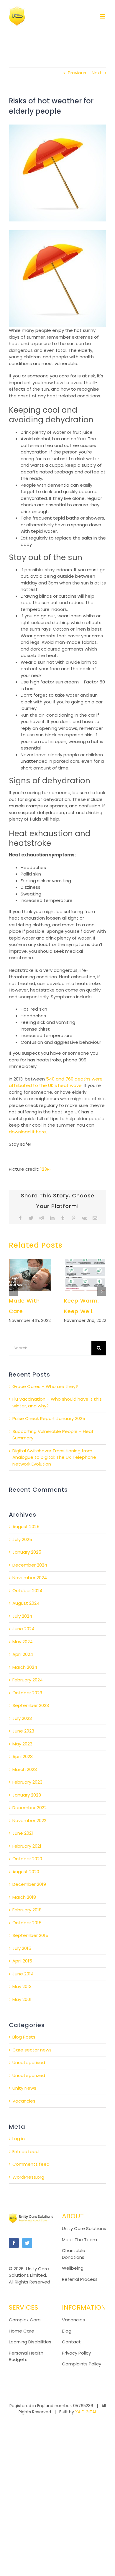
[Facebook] (14, 2243)
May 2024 (23, 1642)
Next (97, 73)
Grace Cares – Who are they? (45, 1386)
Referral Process (80, 2279)
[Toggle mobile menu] (103, 16)
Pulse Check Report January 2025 (49, 1418)
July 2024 (22, 1616)
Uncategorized (29, 2075)
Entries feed (26, 2151)
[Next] (102, 1291)
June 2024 (23, 1629)
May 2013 (22, 1986)
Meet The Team (79, 2240)
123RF (46, 1169)
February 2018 (27, 1910)
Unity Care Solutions (84, 2228)
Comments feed (31, 2164)
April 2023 (23, 1756)
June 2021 (23, 1833)
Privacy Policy (76, 2353)
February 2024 (28, 1680)
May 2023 (22, 1744)
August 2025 (26, 1526)
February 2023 (27, 1782)
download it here (27, 1132)
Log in (19, 2139)
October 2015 (27, 1923)
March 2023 (25, 1769)
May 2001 (22, 1999)
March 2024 (25, 1667)
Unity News (24, 2088)
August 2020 (26, 1872)
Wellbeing (73, 2268)
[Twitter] (27, 2243)
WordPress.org (28, 2177)
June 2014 (23, 1974)
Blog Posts (24, 2037)
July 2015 (22, 1948)
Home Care (22, 2331)
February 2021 (27, 1846)
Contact (71, 2342)
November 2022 (29, 1820)
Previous (77, 73)
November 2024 (30, 1578)
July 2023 (22, 1718)
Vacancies (24, 2101)
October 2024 (27, 1591)
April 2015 (22, 1961)
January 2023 (27, 1795)
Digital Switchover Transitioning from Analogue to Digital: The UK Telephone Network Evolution (54, 1457)
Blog (67, 2331)
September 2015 (30, 1935)
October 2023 (27, 1693)
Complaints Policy (82, 2364)
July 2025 (22, 1539)
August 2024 (26, 1603)
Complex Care (25, 2320)
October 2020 (27, 1859)
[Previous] (13, 1291)
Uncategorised (29, 2062)
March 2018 (24, 1897)
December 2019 (29, 1884)
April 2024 (23, 1654)
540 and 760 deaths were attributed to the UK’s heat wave (56, 1082)
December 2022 (29, 1808)
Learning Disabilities (30, 2342)
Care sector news (32, 2050)
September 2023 (31, 1705)
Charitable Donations (74, 2254)
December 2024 (30, 1565)
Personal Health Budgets (26, 2356)
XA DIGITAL (86, 2412)
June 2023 (23, 1731)
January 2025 (27, 1552)
